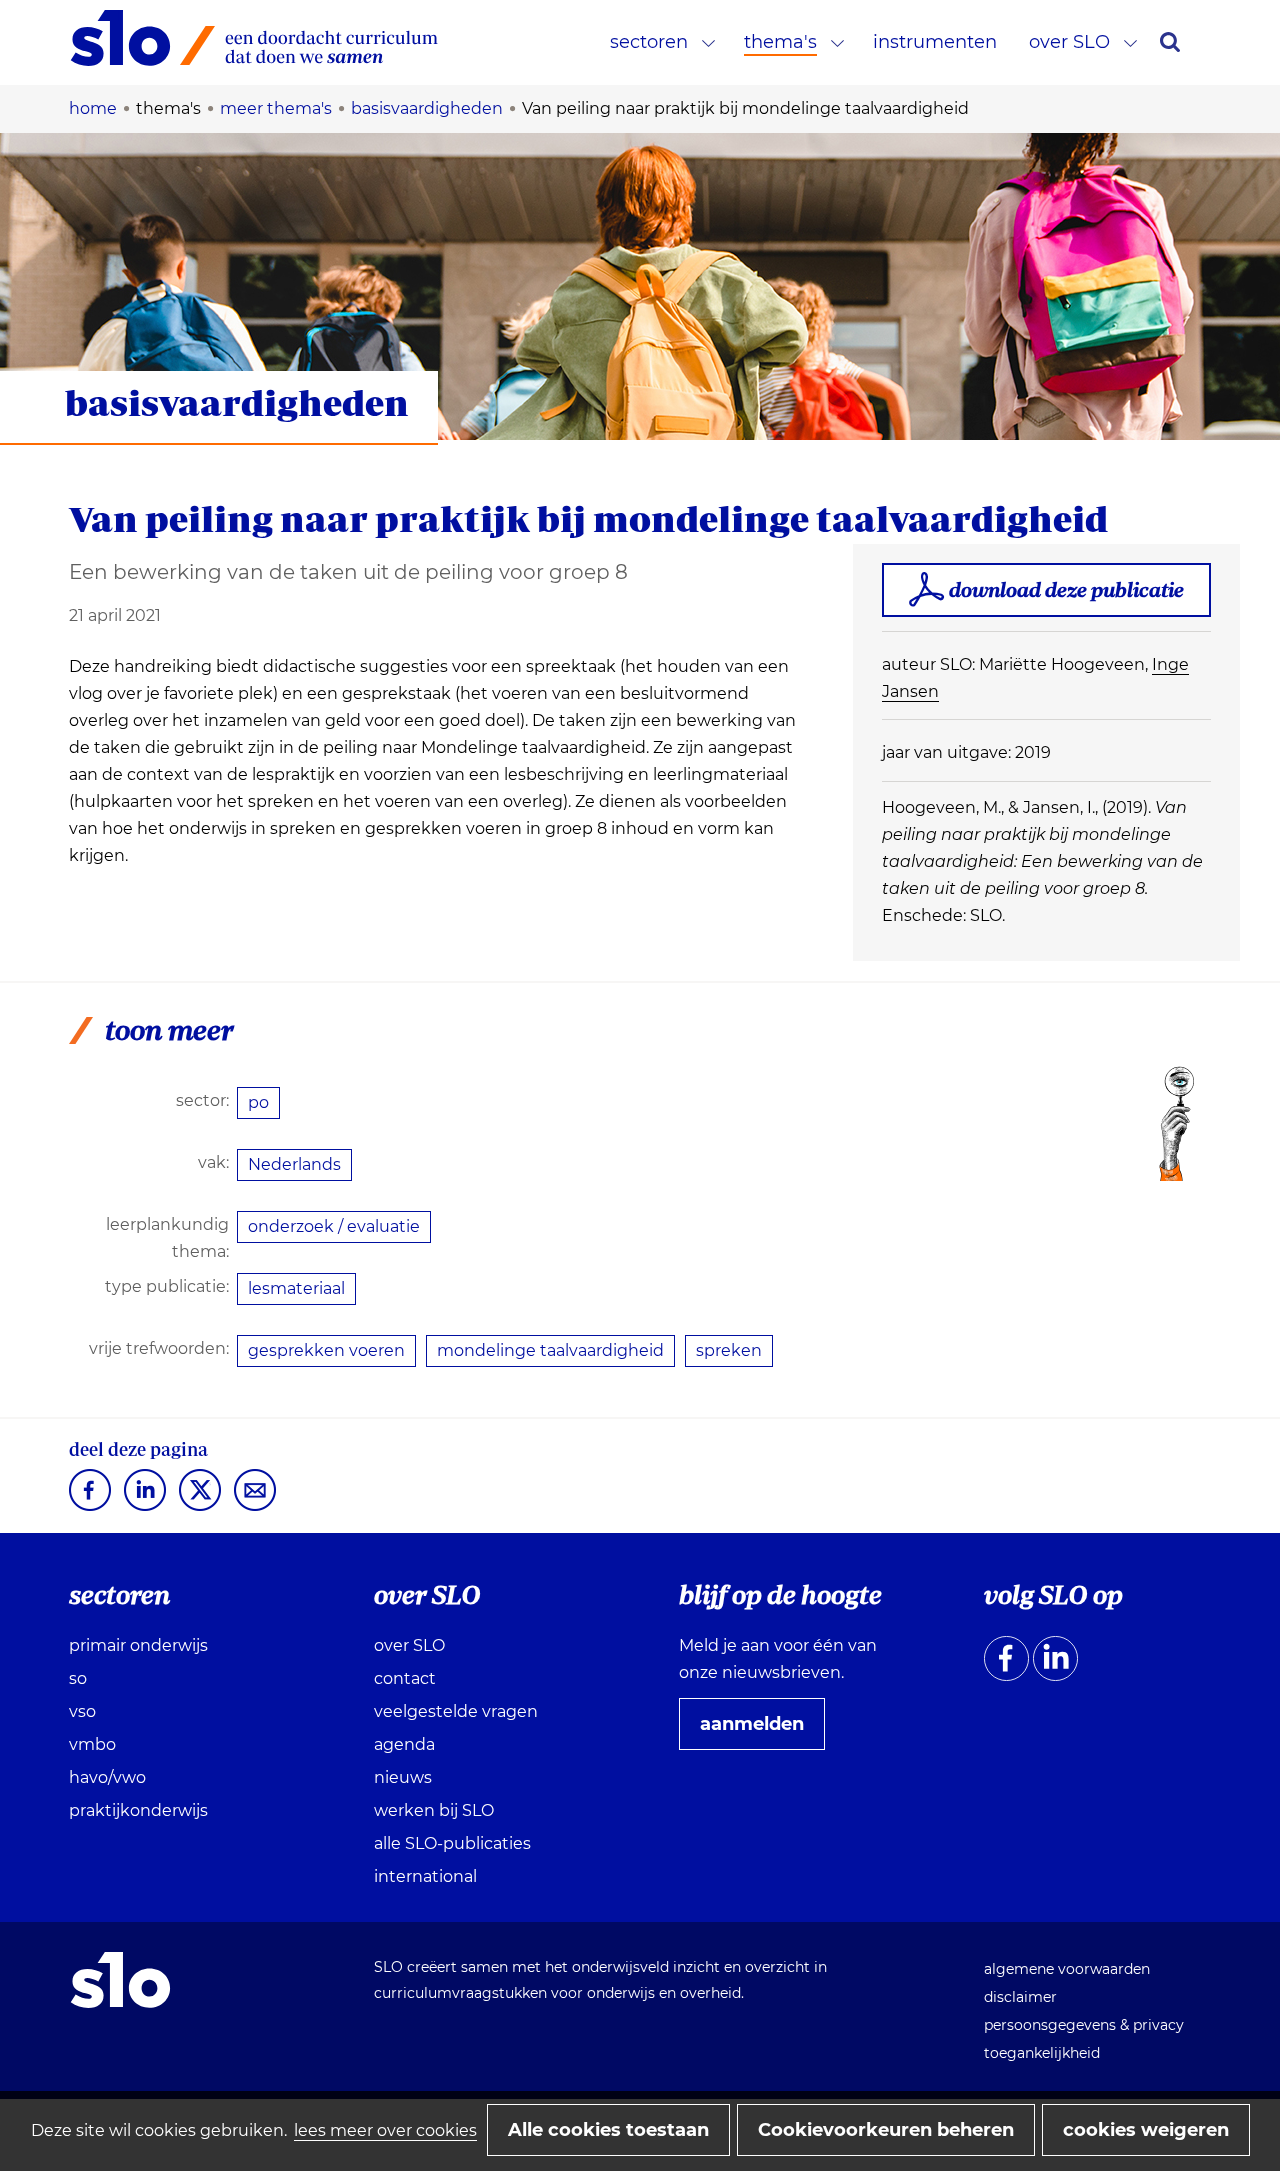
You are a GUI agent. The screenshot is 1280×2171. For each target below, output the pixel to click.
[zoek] (1170, 42)
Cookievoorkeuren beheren (886, 2130)
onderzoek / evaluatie (334, 1226)
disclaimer (1020, 1997)
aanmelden (760, 1731)
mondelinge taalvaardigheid (550, 1350)
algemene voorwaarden (1067, 1969)
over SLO (1069, 42)
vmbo (92, 1744)
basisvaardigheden (237, 402)
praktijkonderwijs (138, 1810)
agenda (404, 1744)
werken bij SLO (434, 1810)
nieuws (403, 1777)
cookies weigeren (1146, 2130)
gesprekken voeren (326, 1350)
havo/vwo (107, 1777)
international (425, 1876)
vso (82, 1711)
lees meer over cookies (385, 2130)
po (258, 1102)
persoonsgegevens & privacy (1084, 2025)
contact (405, 1678)
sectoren (649, 42)
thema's (780, 42)
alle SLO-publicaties (452, 1843)
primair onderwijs (138, 1645)
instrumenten (935, 42)
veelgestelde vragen (456, 1711)
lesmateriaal (296, 1288)
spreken (729, 1350)
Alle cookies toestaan (608, 2130)
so (78, 1678)
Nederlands (294, 1164)
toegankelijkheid (1042, 2053)
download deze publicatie (1066, 589)
